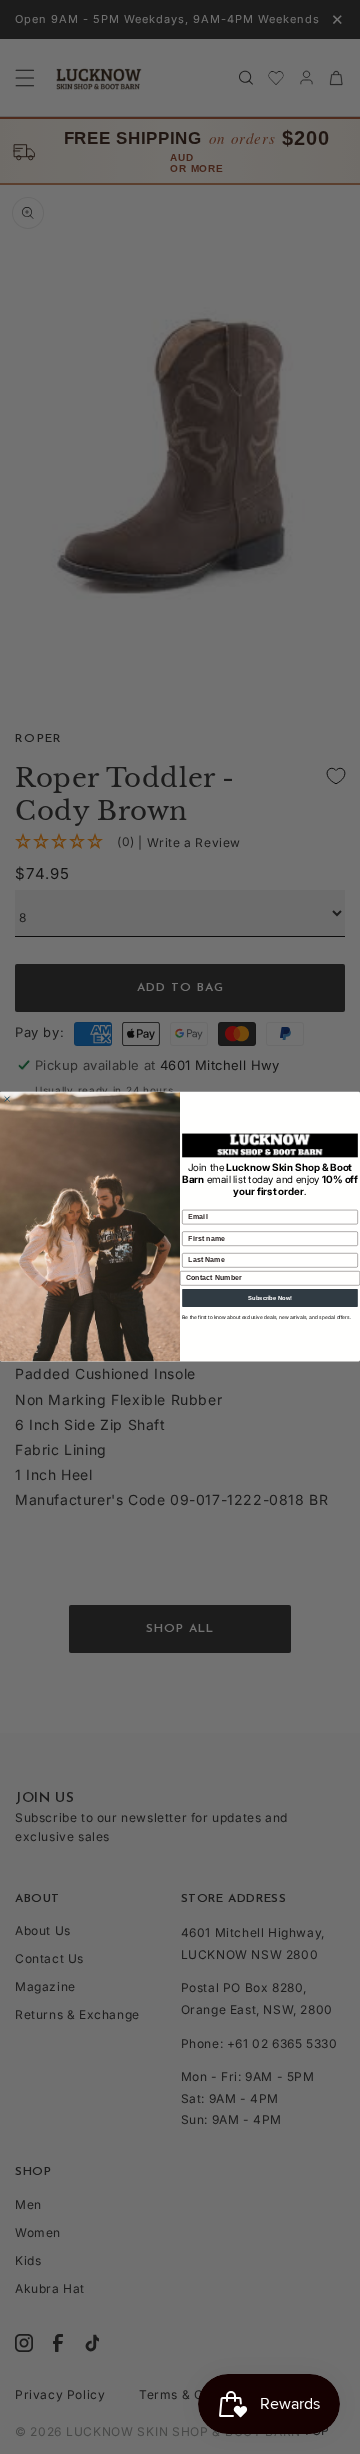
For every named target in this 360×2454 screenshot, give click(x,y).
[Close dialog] (7, 1100)
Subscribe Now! (270, 1298)
